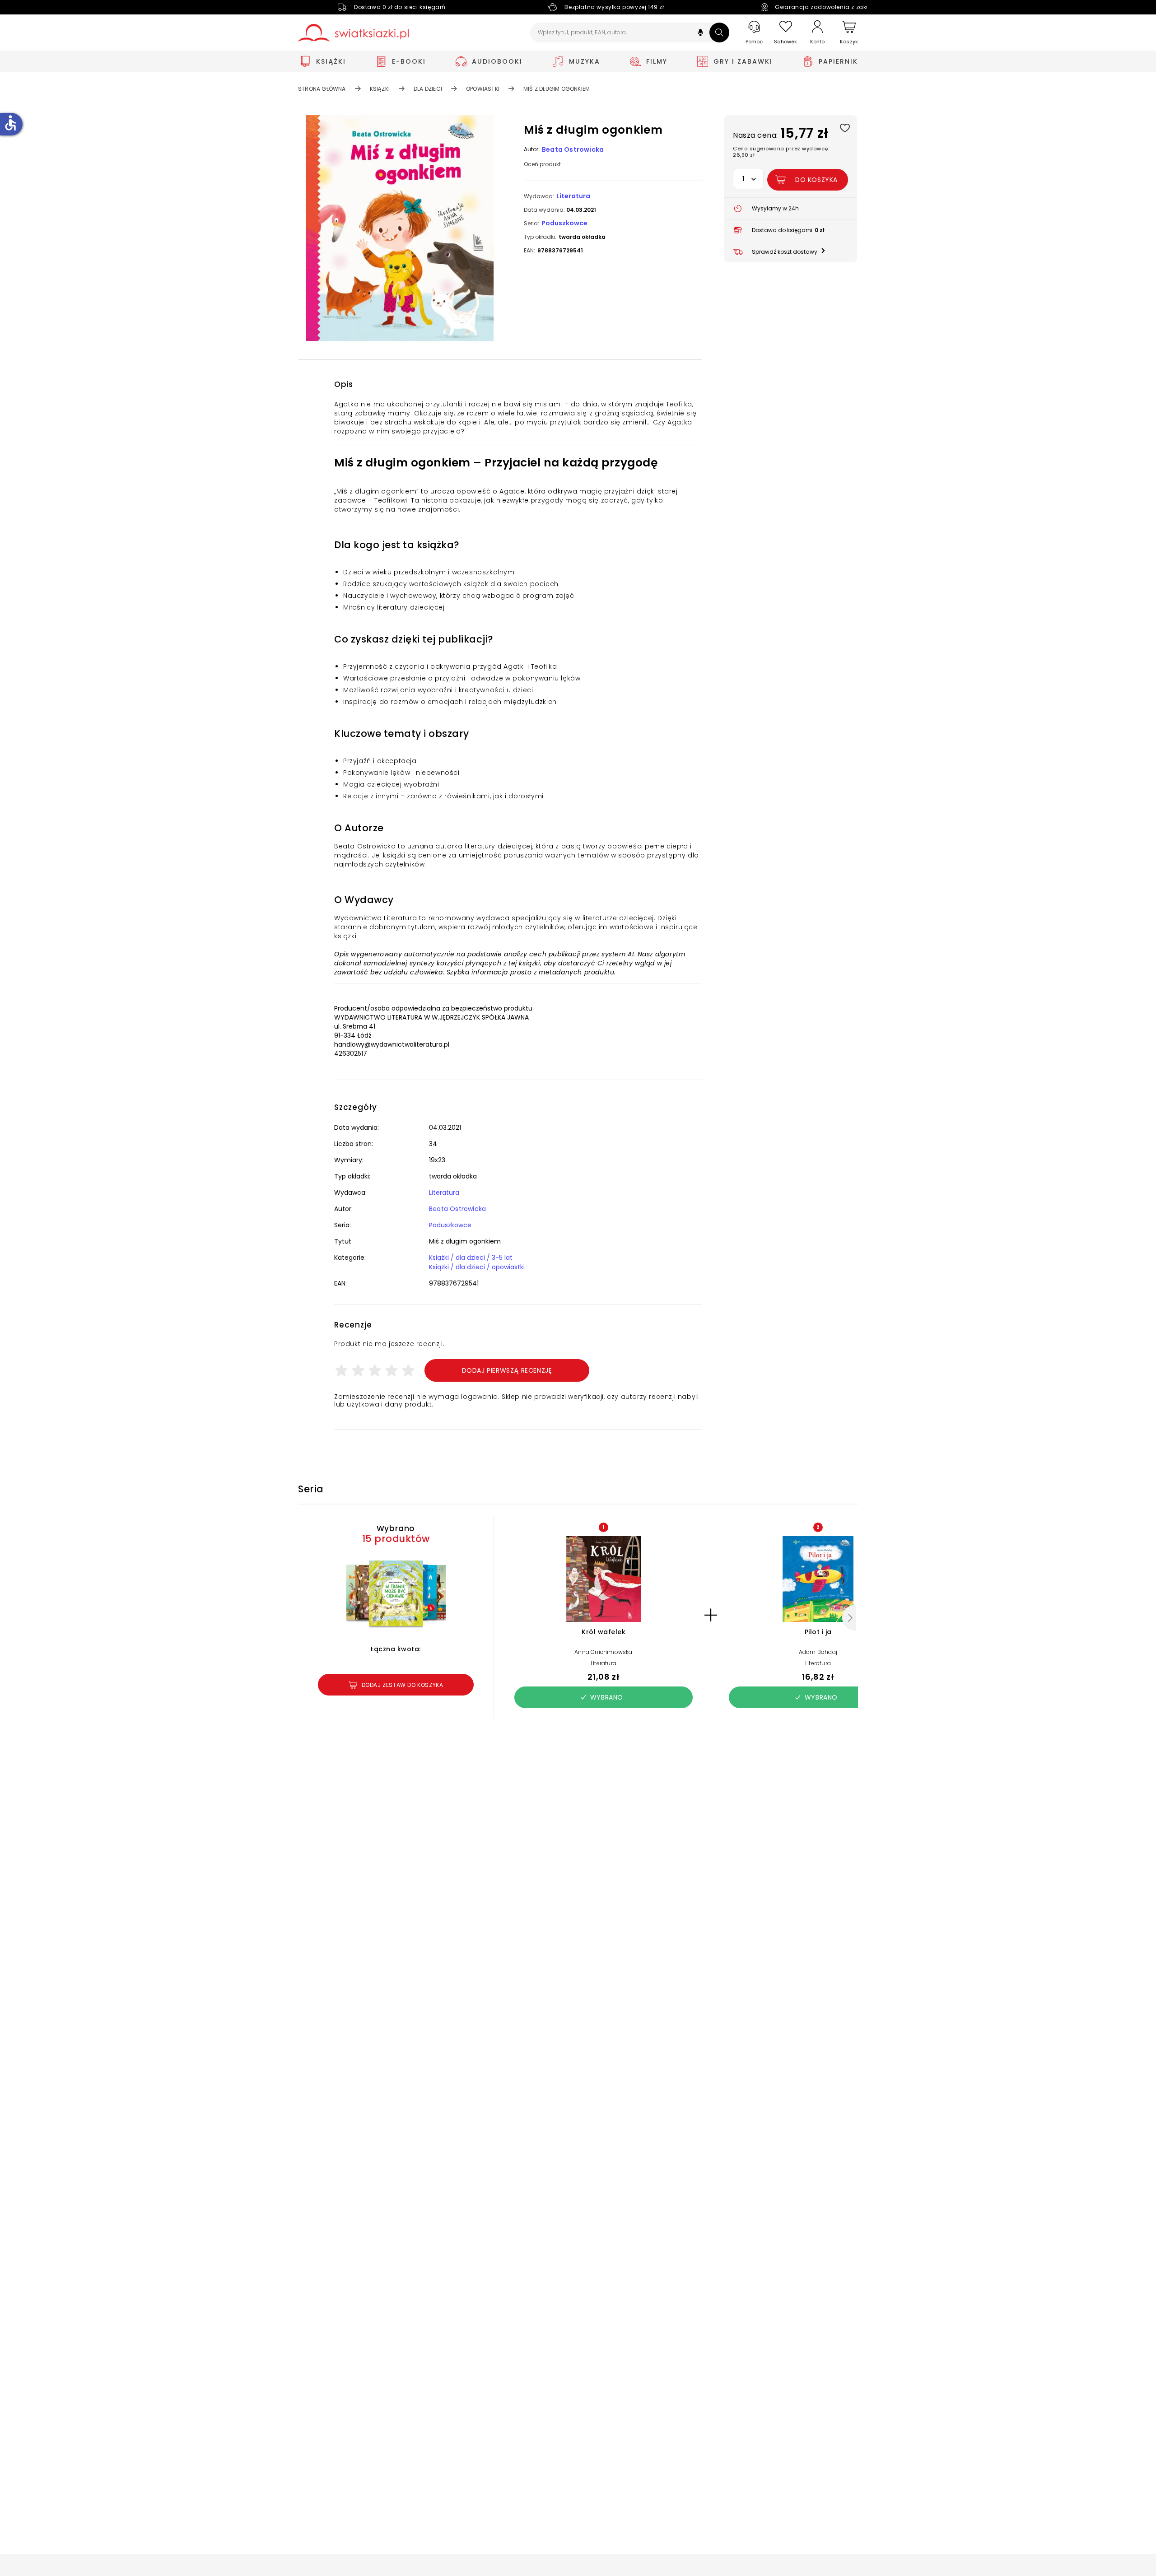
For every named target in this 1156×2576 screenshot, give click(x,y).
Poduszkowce (564, 223)
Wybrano (607, 1697)
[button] (700, 34)
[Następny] (849, 1618)
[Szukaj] (719, 33)
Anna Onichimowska (603, 1652)
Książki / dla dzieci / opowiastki (477, 1267)
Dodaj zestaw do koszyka (403, 1685)
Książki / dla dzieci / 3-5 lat (471, 1258)
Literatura (573, 196)
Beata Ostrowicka (573, 149)
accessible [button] (10, 123)
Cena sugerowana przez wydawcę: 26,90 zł (781, 152)
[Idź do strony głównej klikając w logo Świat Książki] (353, 33)
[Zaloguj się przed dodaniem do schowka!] (845, 128)
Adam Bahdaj (818, 1652)
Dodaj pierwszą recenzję (507, 1370)
